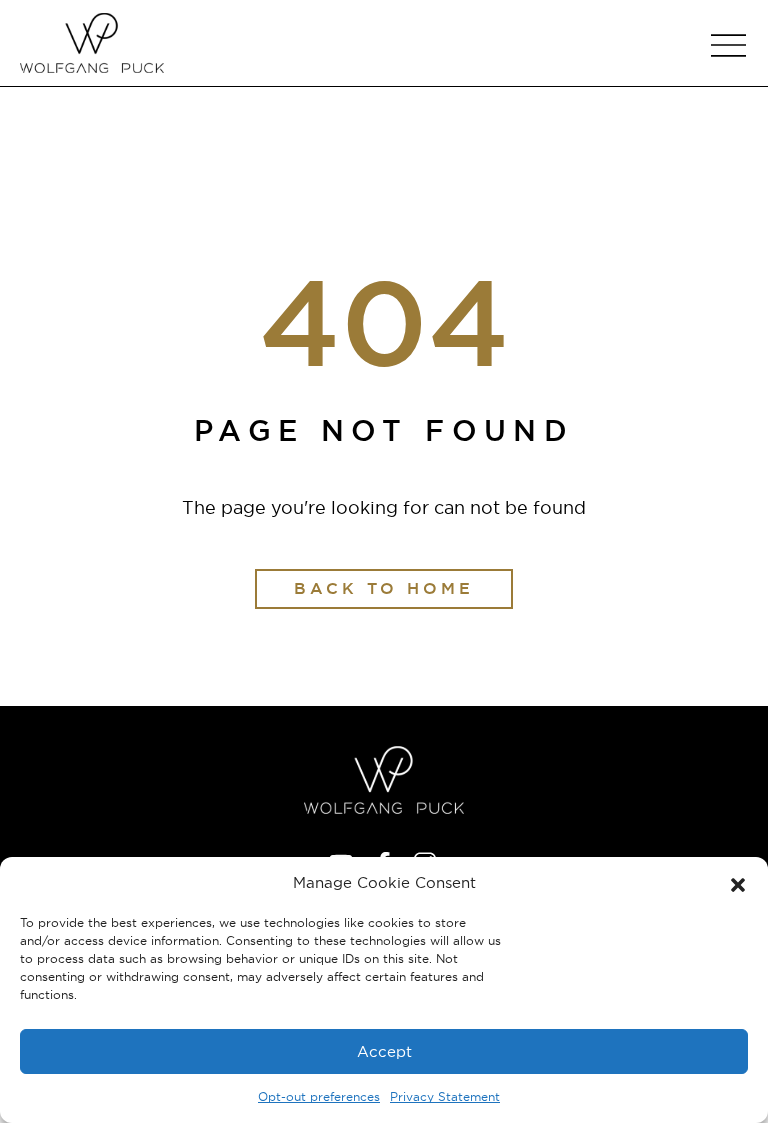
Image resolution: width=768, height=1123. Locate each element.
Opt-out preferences (319, 1096)
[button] (738, 883)
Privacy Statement (445, 1096)
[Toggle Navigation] (728, 45)
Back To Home (384, 588)
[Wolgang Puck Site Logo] (92, 43)
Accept (384, 1051)
